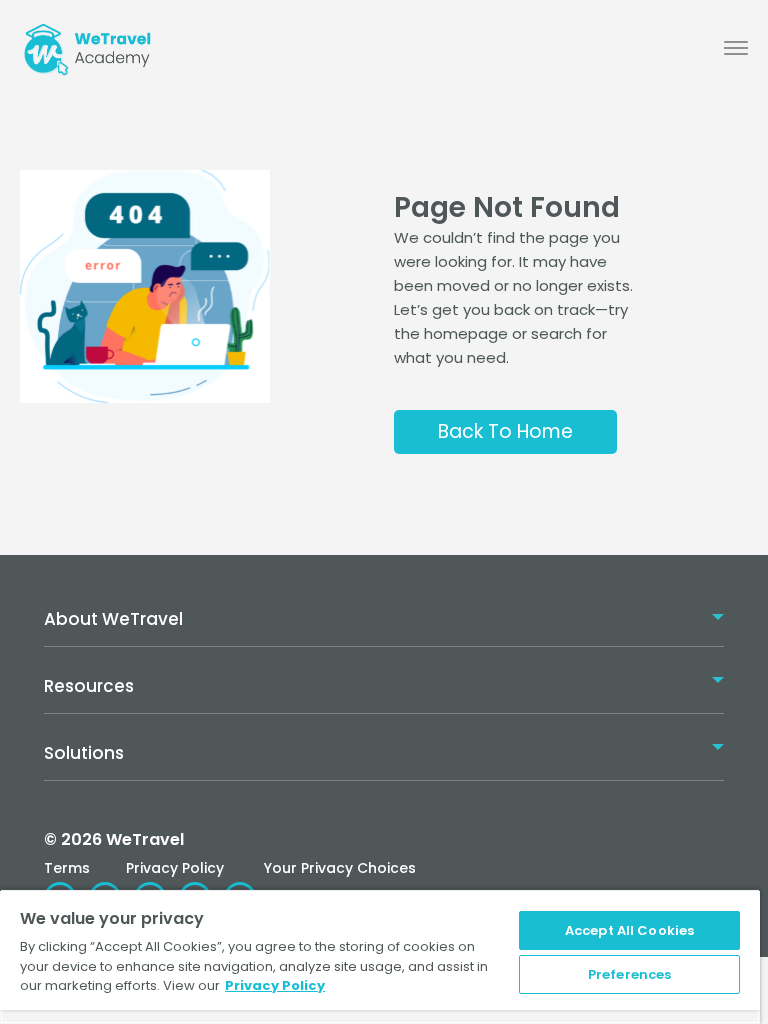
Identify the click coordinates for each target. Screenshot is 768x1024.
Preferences (629, 974)
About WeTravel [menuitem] (113, 619)
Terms (67, 868)
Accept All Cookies (629, 930)
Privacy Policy (175, 868)
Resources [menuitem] (89, 686)
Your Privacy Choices (340, 868)
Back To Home (505, 431)
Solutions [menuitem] (84, 753)
